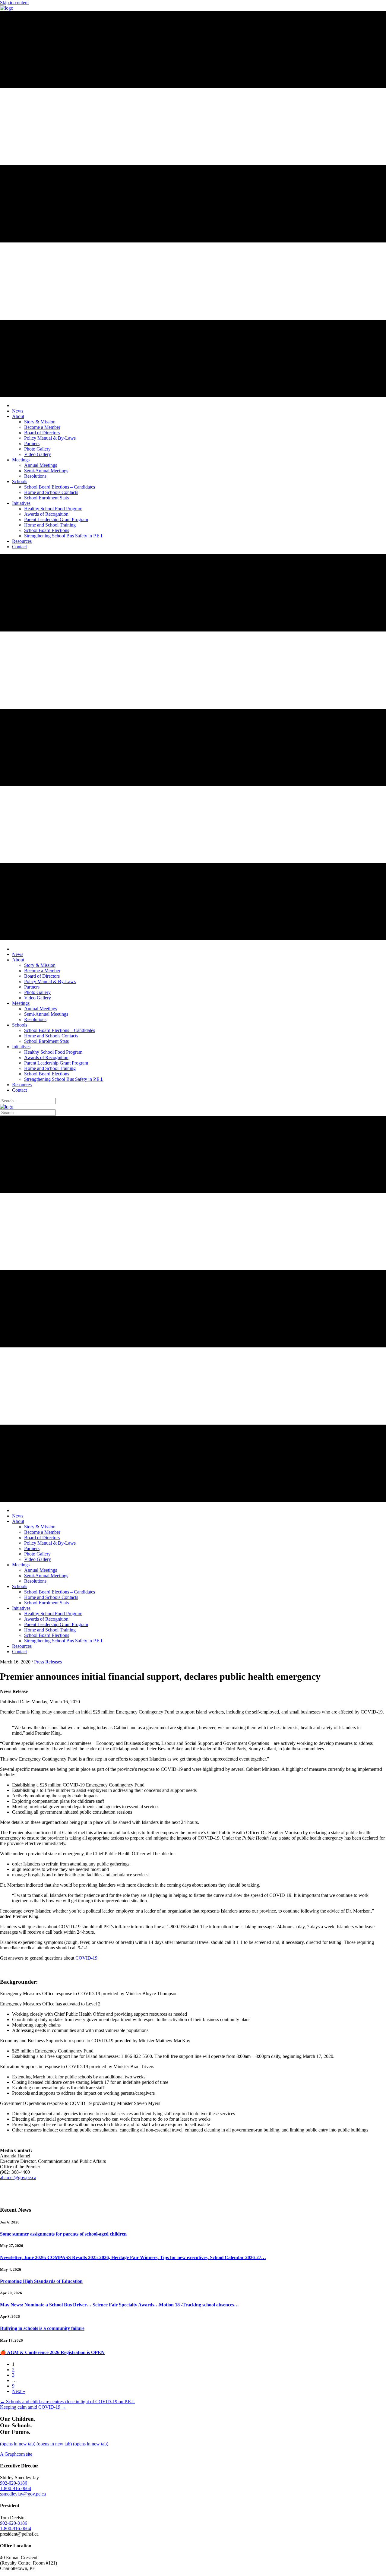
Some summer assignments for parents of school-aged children (63, 2234)
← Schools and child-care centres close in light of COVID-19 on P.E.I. (67, 2402)
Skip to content (14, 3)
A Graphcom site (16, 2454)
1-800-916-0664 (16, 2488)
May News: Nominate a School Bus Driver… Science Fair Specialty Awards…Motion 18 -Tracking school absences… (119, 2305)
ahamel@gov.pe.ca (18, 2177)
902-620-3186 (14, 2483)
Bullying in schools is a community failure (42, 2328)
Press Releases (48, 1662)
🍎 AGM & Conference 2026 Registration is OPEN (52, 2352)
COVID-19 (86, 1958)
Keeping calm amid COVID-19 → (33, 2407)
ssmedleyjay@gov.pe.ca (23, 2494)
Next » (19, 2391)
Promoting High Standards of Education (41, 2281)
